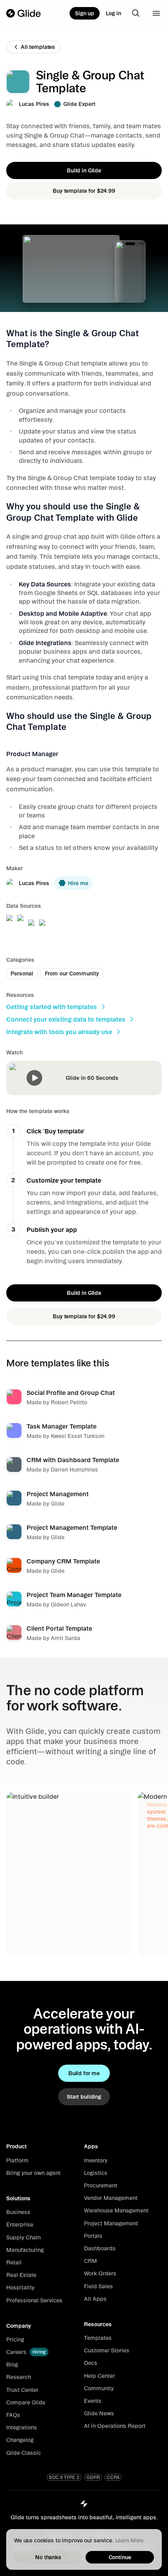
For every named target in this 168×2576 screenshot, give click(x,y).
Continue (120, 2557)
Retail (14, 2262)
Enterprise (20, 2225)
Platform (17, 2160)
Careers (16, 2352)
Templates (98, 2338)
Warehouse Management (116, 2210)
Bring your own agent (33, 2173)
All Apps (95, 2299)
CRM (90, 2261)
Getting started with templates (52, 1007)
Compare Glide (26, 2402)
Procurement (101, 2185)
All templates (38, 47)
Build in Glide (84, 170)
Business (18, 2212)
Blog (12, 2364)
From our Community (72, 973)
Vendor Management (111, 2198)
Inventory (96, 2160)
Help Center (99, 2376)
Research (19, 2377)
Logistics (96, 2173)
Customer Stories (107, 2350)
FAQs (13, 2415)
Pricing (15, 2339)
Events (93, 2401)
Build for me (84, 2073)
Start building (84, 2097)
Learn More (130, 2540)
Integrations (22, 2427)
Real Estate (21, 2275)
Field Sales (98, 2286)
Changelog (20, 2440)
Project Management (111, 2223)
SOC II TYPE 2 (64, 2477)
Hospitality (20, 2287)
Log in (113, 13)
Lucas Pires (34, 104)
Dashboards (100, 2248)
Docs (91, 2363)
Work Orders (100, 2273)
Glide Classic (24, 2453)
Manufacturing (25, 2250)
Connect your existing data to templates (66, 1019)
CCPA (113, 2477)
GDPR (93, 2477)
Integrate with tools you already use (59, 1032)
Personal (22, 973)
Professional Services (34, 2300)
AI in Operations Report (115, 2426)
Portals (93, 2236)
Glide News (99, 2413)
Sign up (85, 13)
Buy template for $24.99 (84, 191)
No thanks (48, 2557)
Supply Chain (23, 2237)
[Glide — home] (24, 13)
